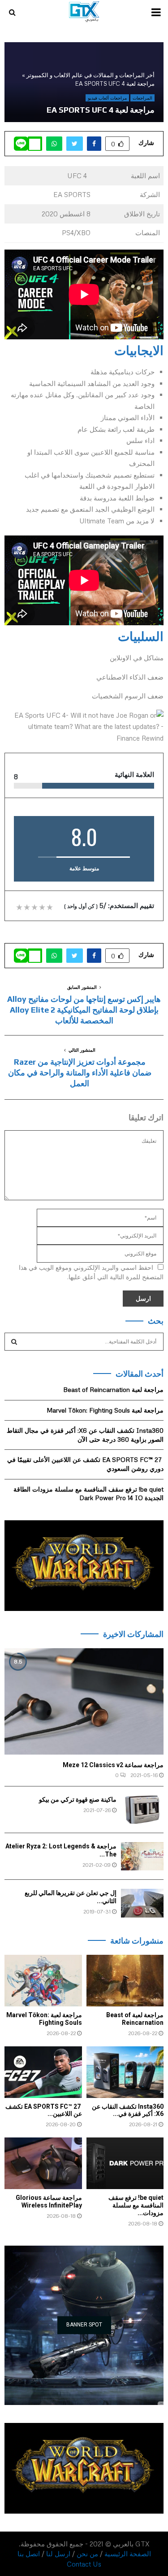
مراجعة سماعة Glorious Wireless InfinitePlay (49, 2201)
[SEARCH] (14, 1342)
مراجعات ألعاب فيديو (107, 98)
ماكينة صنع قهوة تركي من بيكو (78, 1799)
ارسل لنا (58, 2554)
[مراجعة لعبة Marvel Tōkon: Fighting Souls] (43, 1981)
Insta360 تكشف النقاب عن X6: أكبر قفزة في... (128, 2110)
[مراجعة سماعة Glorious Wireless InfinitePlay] (43, 2163)
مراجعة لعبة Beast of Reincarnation (113, 1389)
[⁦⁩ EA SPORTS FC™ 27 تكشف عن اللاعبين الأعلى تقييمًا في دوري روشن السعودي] (43, 2072)
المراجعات (142, 98)
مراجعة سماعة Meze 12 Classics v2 (113, 1765)
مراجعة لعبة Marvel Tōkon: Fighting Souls (105, 1410)
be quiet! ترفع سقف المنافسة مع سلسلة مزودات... (136, 2205)
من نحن (87, 2554)
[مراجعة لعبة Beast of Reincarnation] (125, 1981)
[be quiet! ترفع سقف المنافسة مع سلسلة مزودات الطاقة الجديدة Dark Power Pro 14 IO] (125, 2163)
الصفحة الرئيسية (128, 2554)
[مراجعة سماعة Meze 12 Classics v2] (84, 1701)
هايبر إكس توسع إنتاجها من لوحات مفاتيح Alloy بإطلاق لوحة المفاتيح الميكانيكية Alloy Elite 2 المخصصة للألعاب (84, 1010)
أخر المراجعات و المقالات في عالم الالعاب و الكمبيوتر (90, 75)
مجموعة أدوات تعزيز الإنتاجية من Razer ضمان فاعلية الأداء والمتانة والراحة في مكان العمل (80, 1073)
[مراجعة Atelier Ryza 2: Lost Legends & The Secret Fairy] (142, 1856)
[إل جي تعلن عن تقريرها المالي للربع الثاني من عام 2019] (142, 1903)
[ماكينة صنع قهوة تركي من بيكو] (142, 1810)
